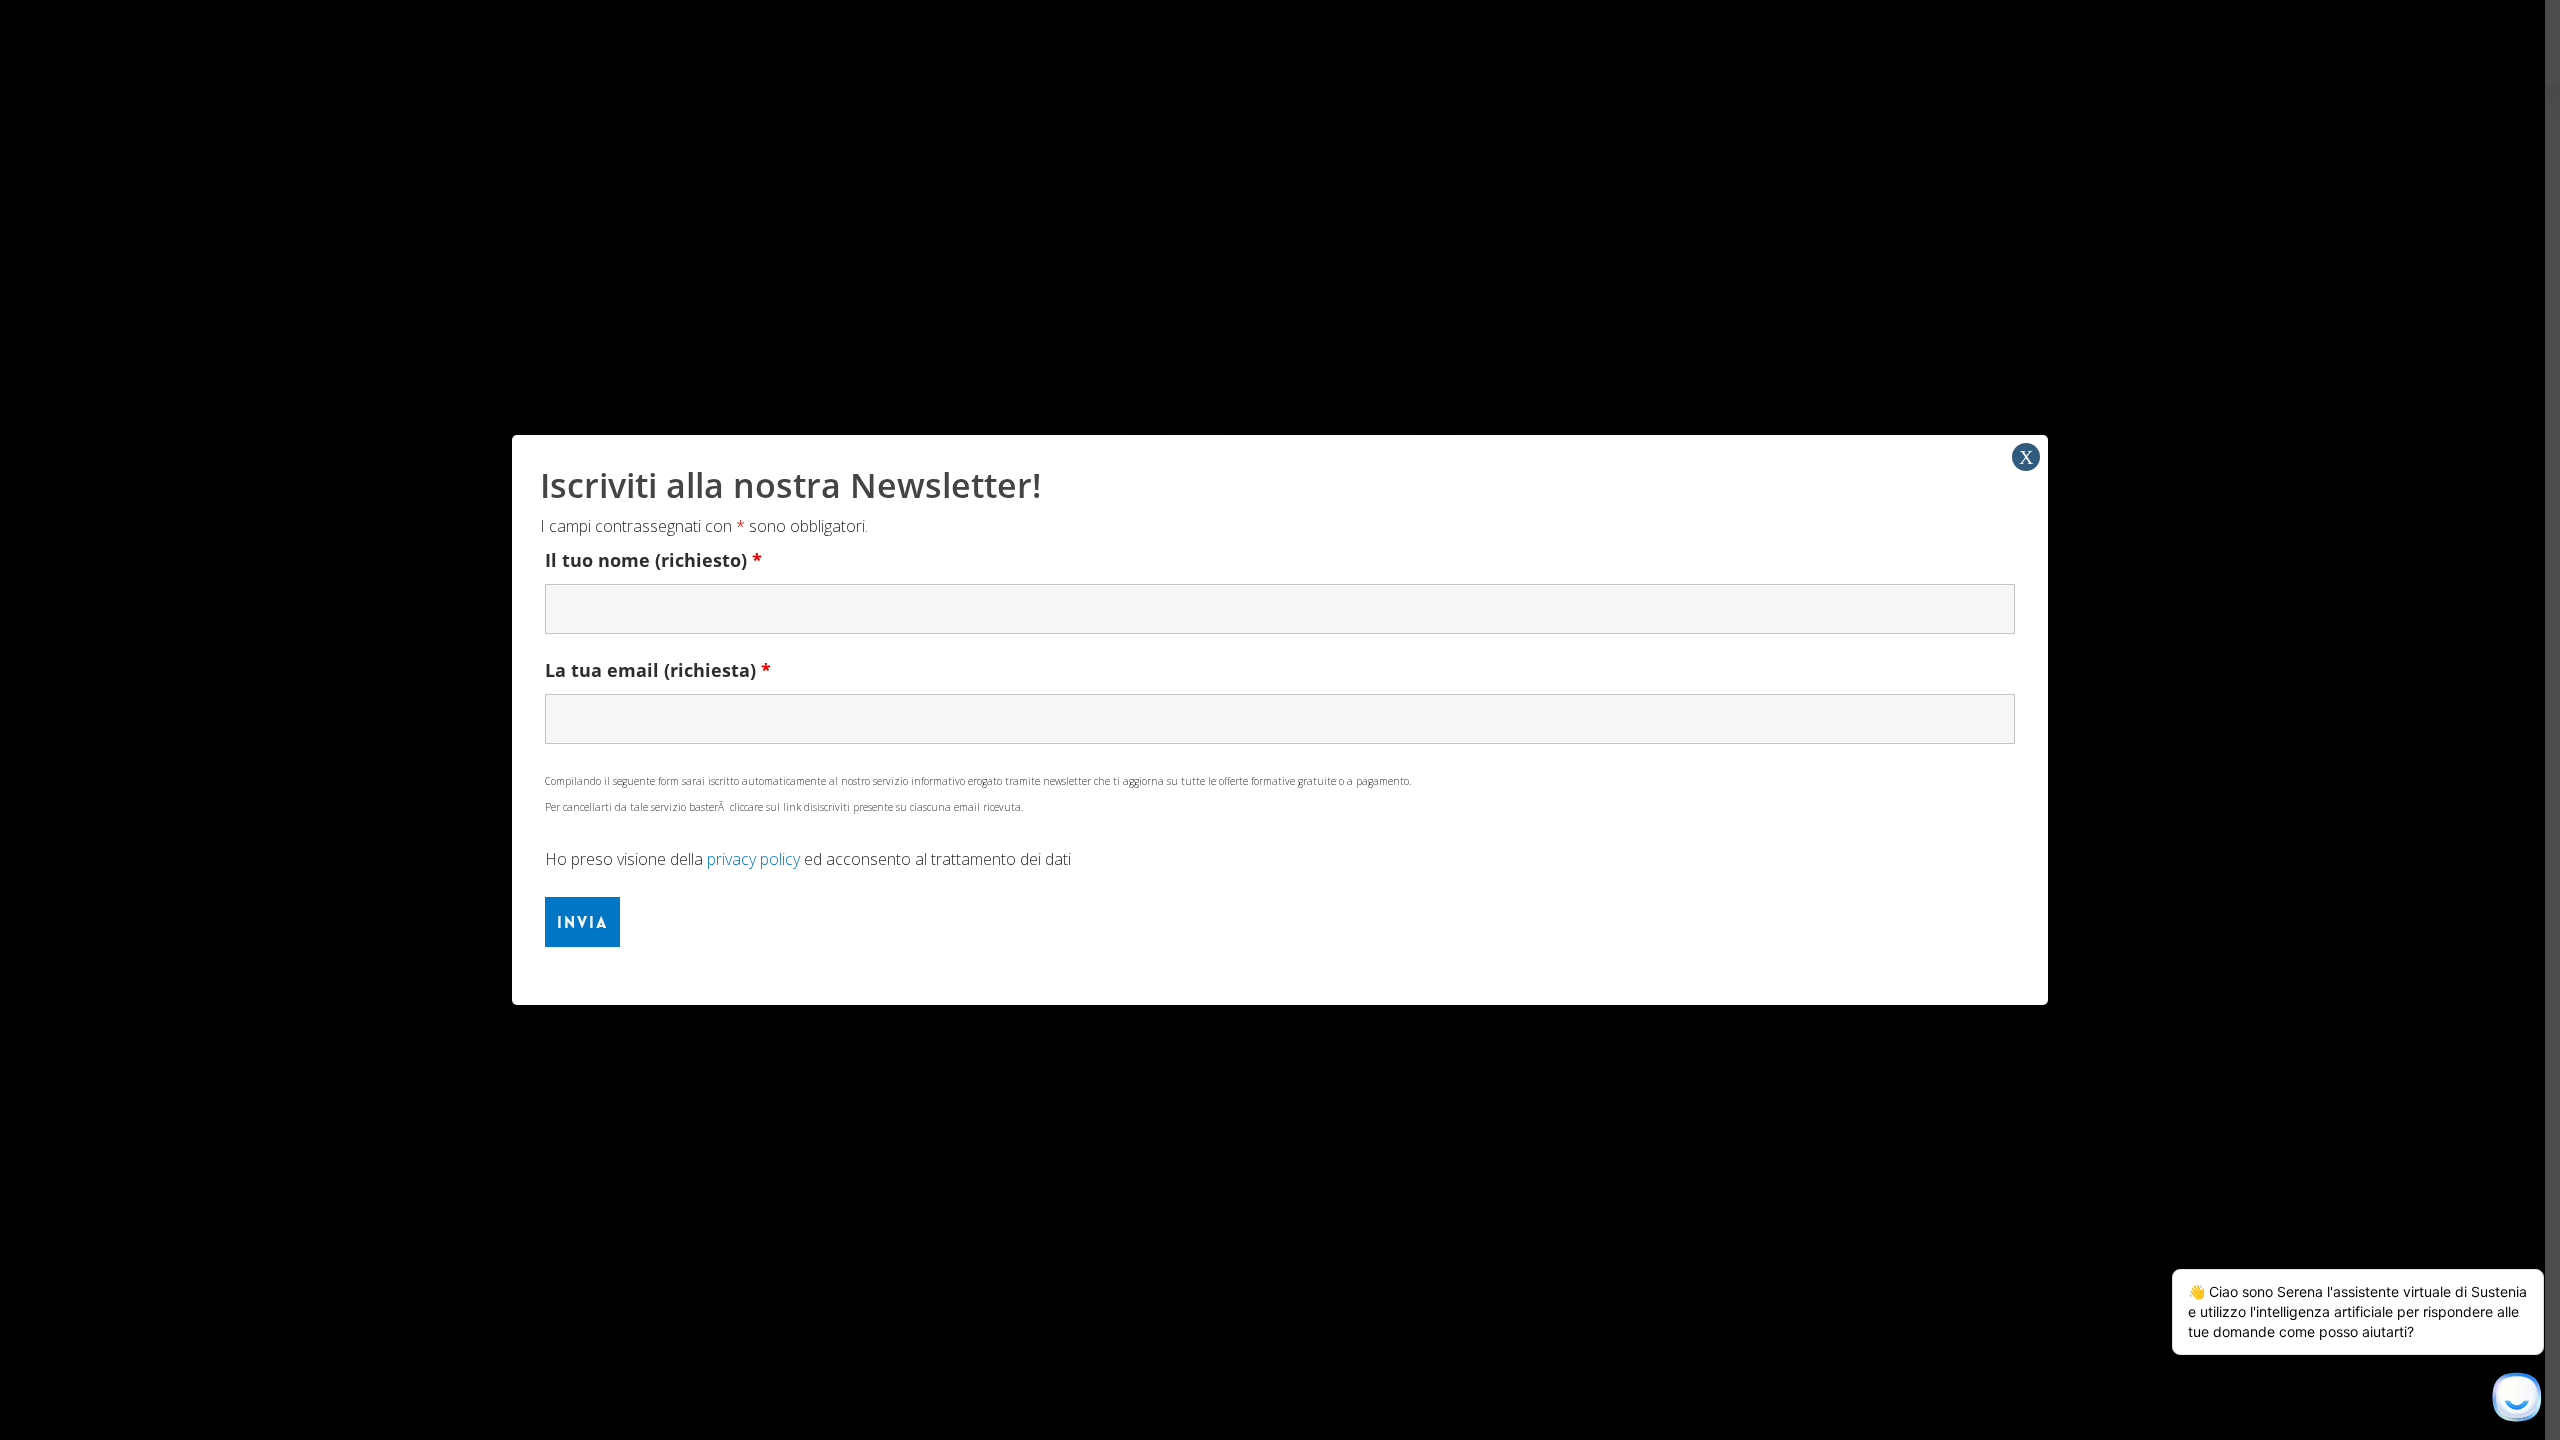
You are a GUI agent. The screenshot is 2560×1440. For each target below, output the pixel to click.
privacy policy (753, 859)
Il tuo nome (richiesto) (653, 560)
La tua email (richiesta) (658, 670)
